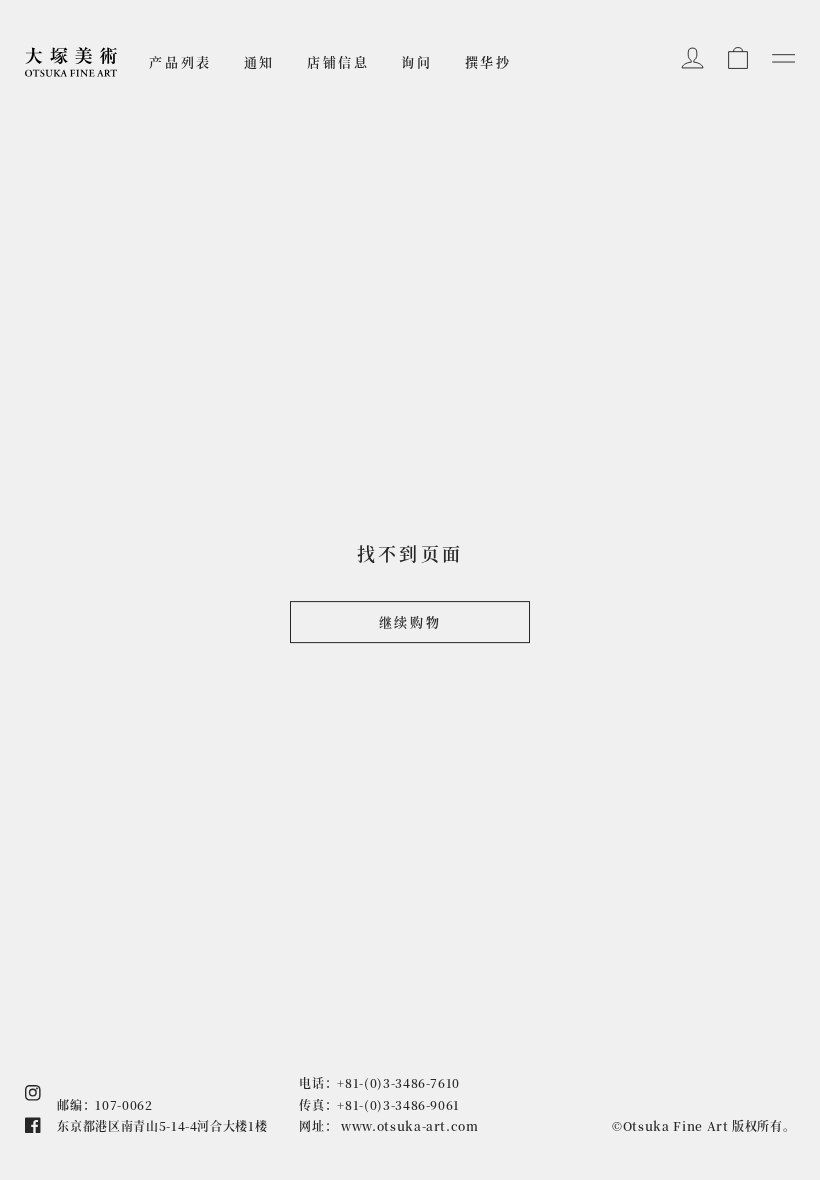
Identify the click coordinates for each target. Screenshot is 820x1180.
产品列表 (180, 61)
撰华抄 (488, 61)
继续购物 (410, 622)
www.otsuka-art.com (410, 1125)
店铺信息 (338, 61)
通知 (259, 61)
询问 (416, 61)
